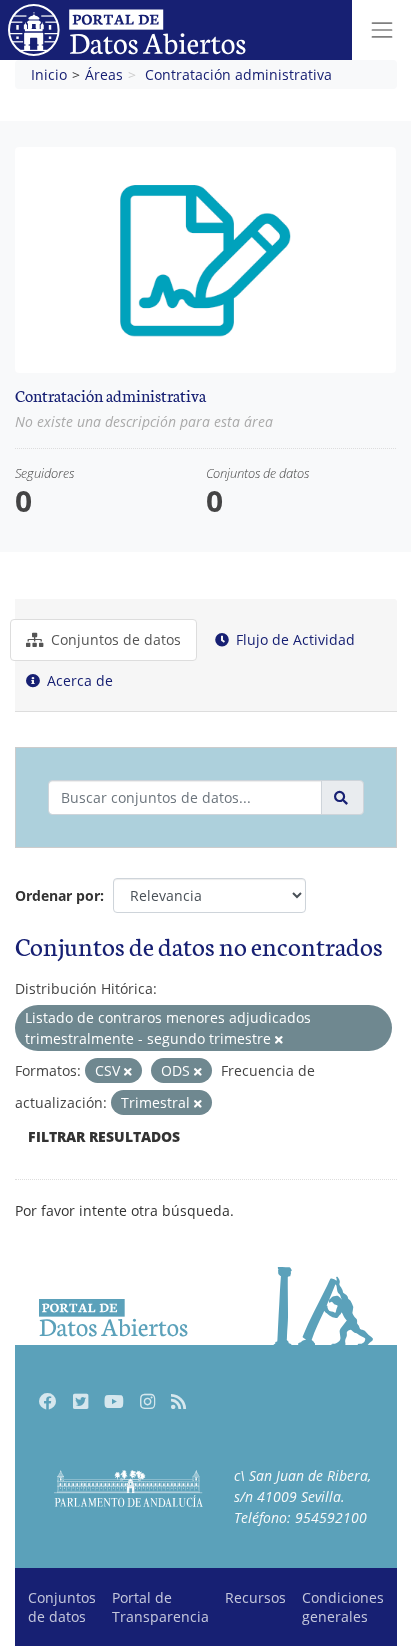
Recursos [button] (255, 1597)
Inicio (49, 74)
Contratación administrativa (238, 74)
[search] (342, 797)
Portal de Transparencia (160, 1607)
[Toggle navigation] (382, 30)
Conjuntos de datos (114, 639)
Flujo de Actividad (293, 639)
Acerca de (78, 680)
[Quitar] (279, 1039)
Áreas (104, 74)
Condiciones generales (343, 1607)
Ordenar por (57, 895)
